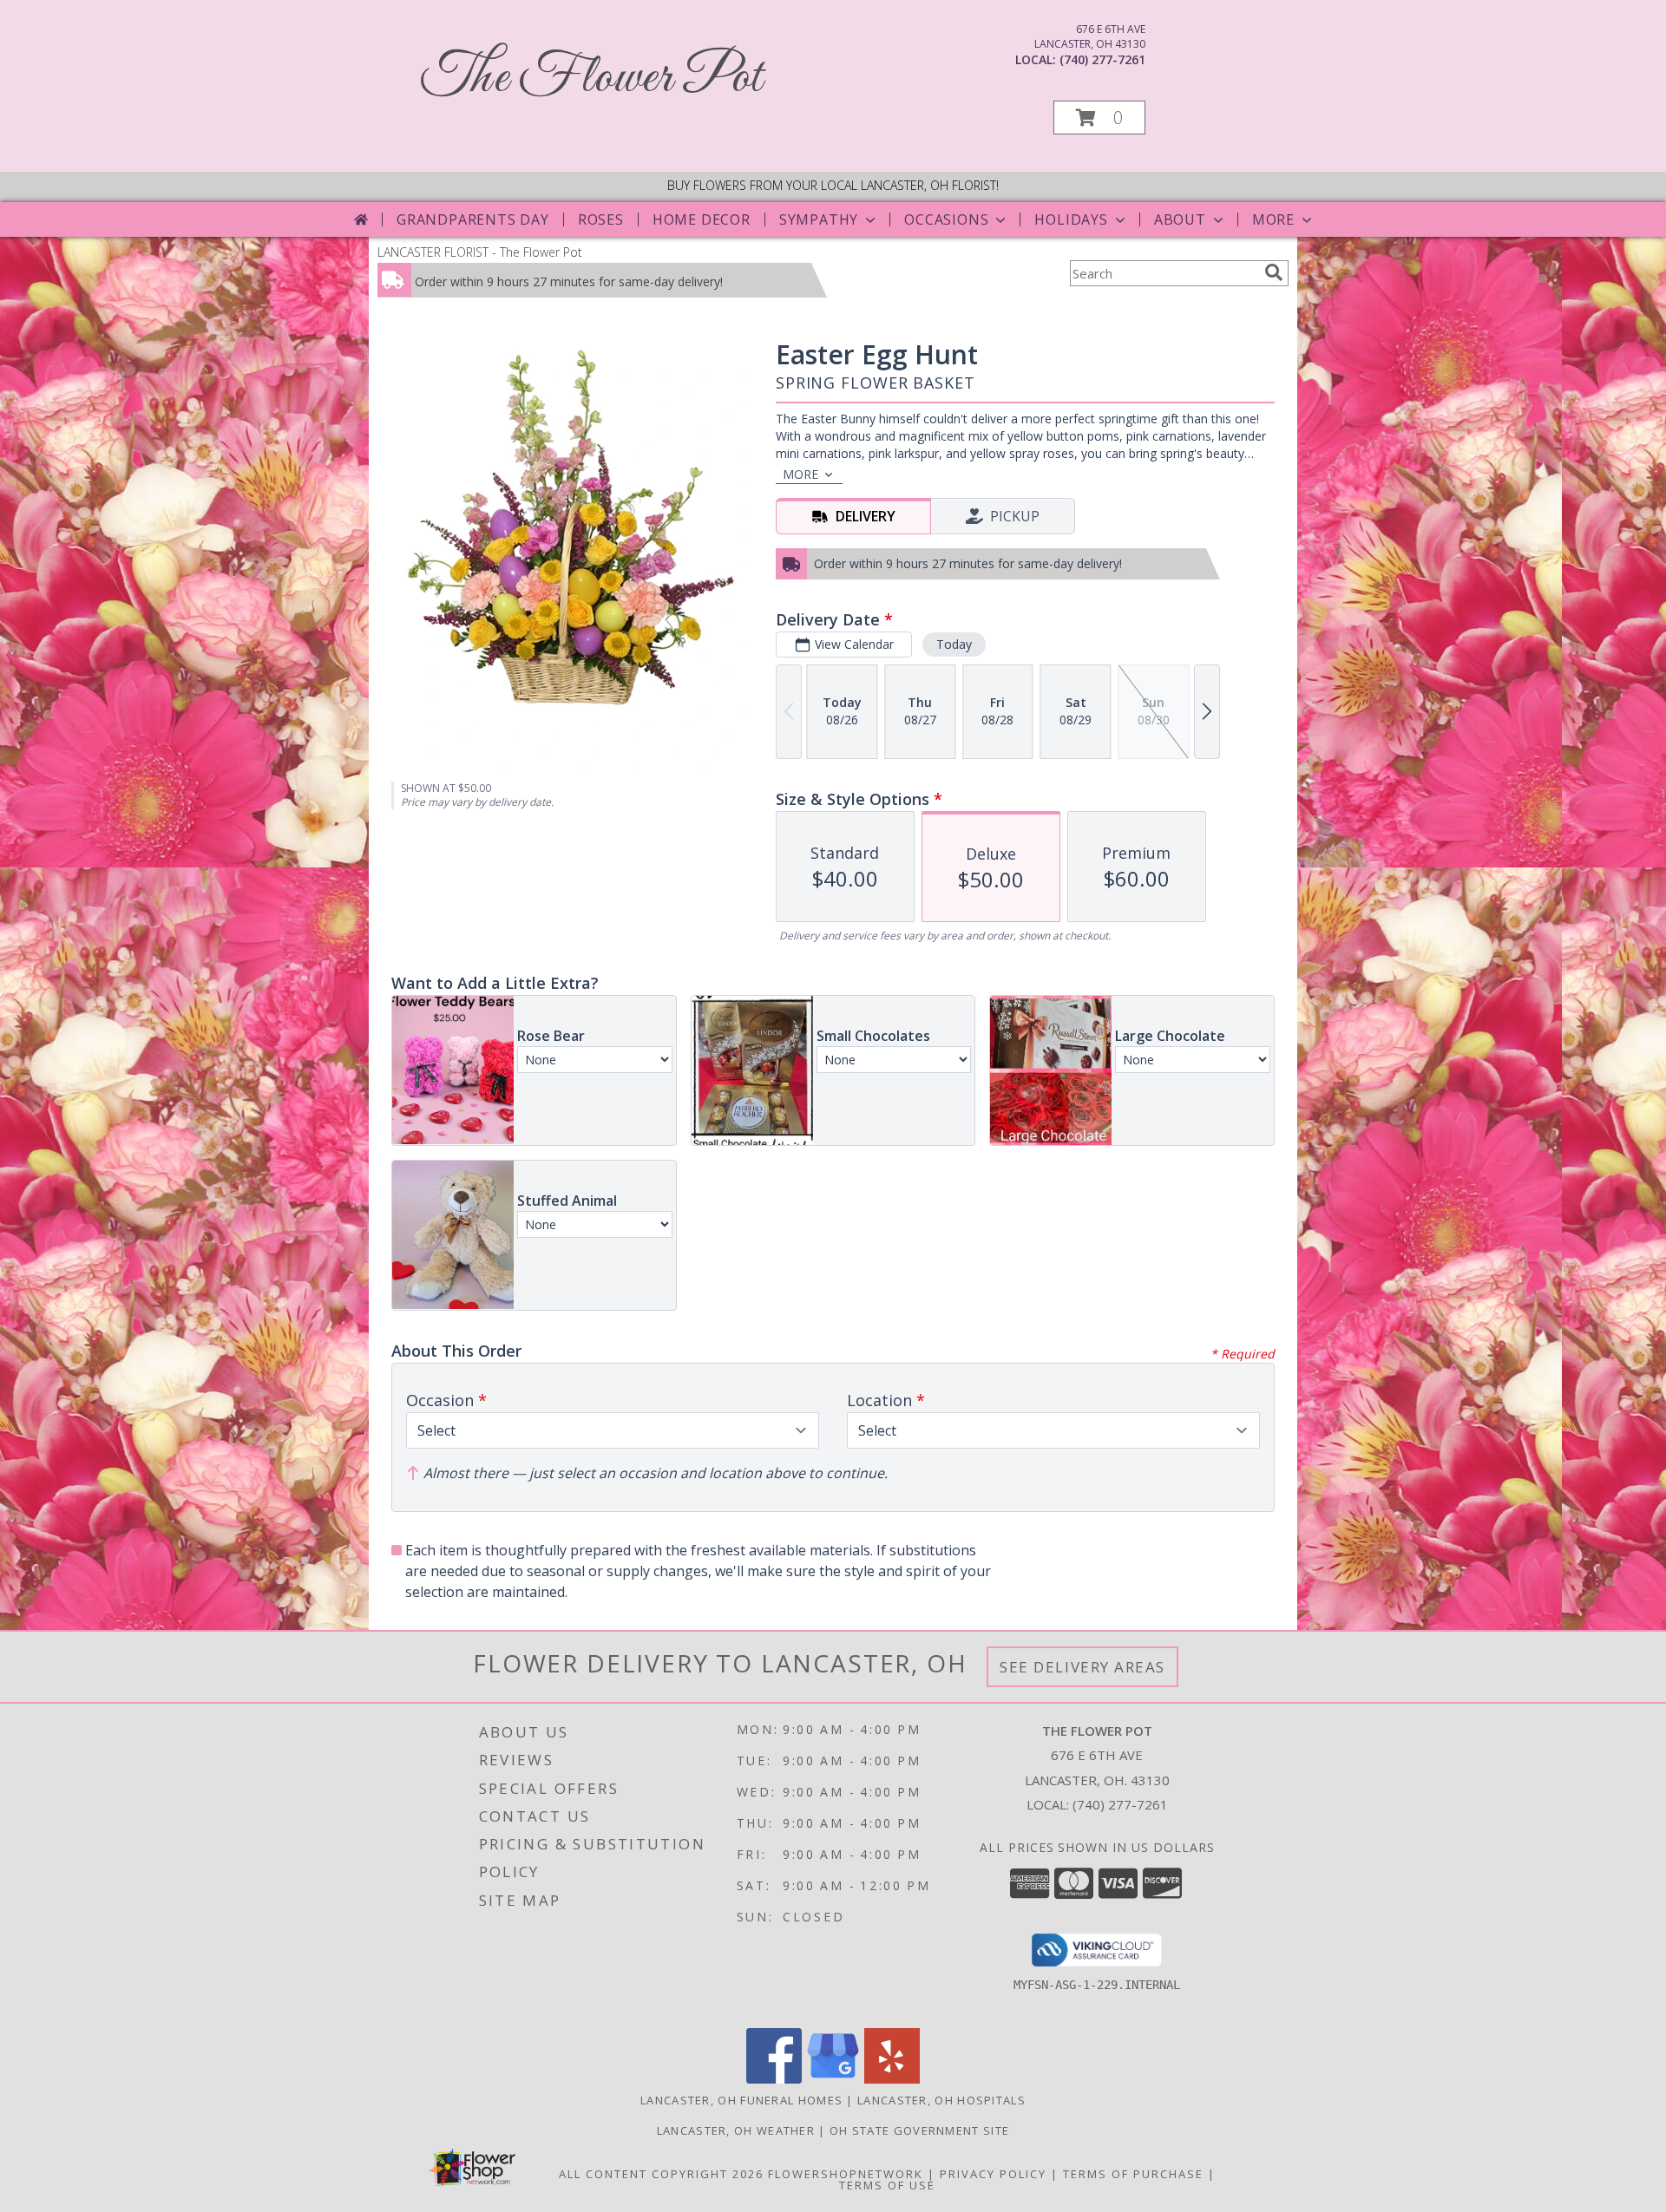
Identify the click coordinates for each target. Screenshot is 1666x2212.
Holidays (1071, 219)
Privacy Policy (993, 2174)
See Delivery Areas (1082, 1667)
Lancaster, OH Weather (736, 2130)
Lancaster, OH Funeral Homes (741, 2100)
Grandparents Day (473, 219)
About (1180, 219)
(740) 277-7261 (1102, 59)
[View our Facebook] (774, 2079)
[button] (1099, 118)
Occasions (946, 219)
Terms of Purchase (1133, 2174)
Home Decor (702, 219)
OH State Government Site (919, 2130)
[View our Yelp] (892, 2079)
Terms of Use (887, 2185)
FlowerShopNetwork (846, 2174)
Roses (601, 219)
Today (954, 644)
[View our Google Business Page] (833, 2079)
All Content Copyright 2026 (661, 2174)
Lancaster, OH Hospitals (941, 2100)
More (1273, 219)
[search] (1274, 272)
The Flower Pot (591, 79)
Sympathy (819, 219)
